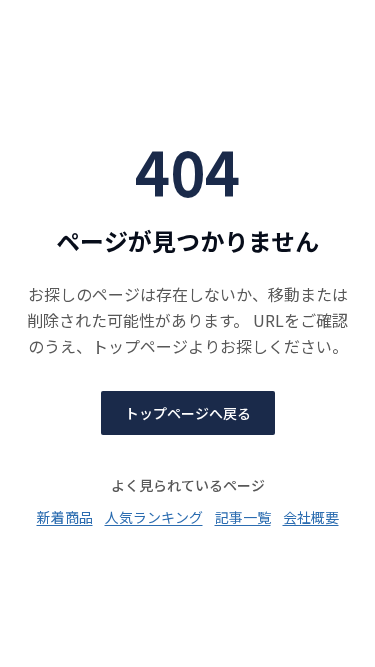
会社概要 (311, 517)
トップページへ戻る (188, 413)
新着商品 (65, 517)
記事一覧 (243, 517)
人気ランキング (154, 517)
